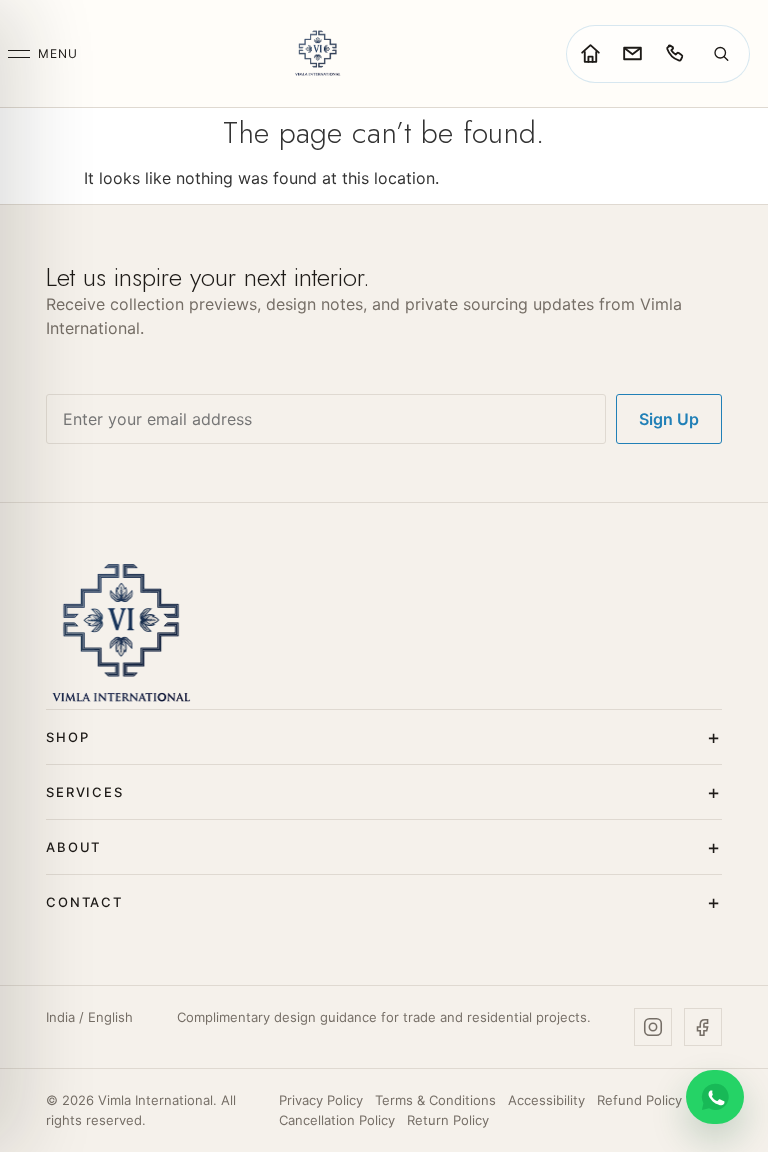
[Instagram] (653, 1027)
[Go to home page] (590, 54)
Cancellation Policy (337, 1120)
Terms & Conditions (435, 1100)
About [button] (73, 847)
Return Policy (448, 1120)
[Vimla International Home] (317, 53)
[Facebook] (703, 1027)
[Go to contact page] (632, 54)
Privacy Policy (321, 1100)
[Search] (721, 54)
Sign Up (669, 419)
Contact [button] (84, 902)
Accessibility (546, 1100)
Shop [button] (67, 737)
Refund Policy (639, 1100)
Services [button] (85, 792)
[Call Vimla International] (674, 54)
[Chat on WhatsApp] (715, 1097)
